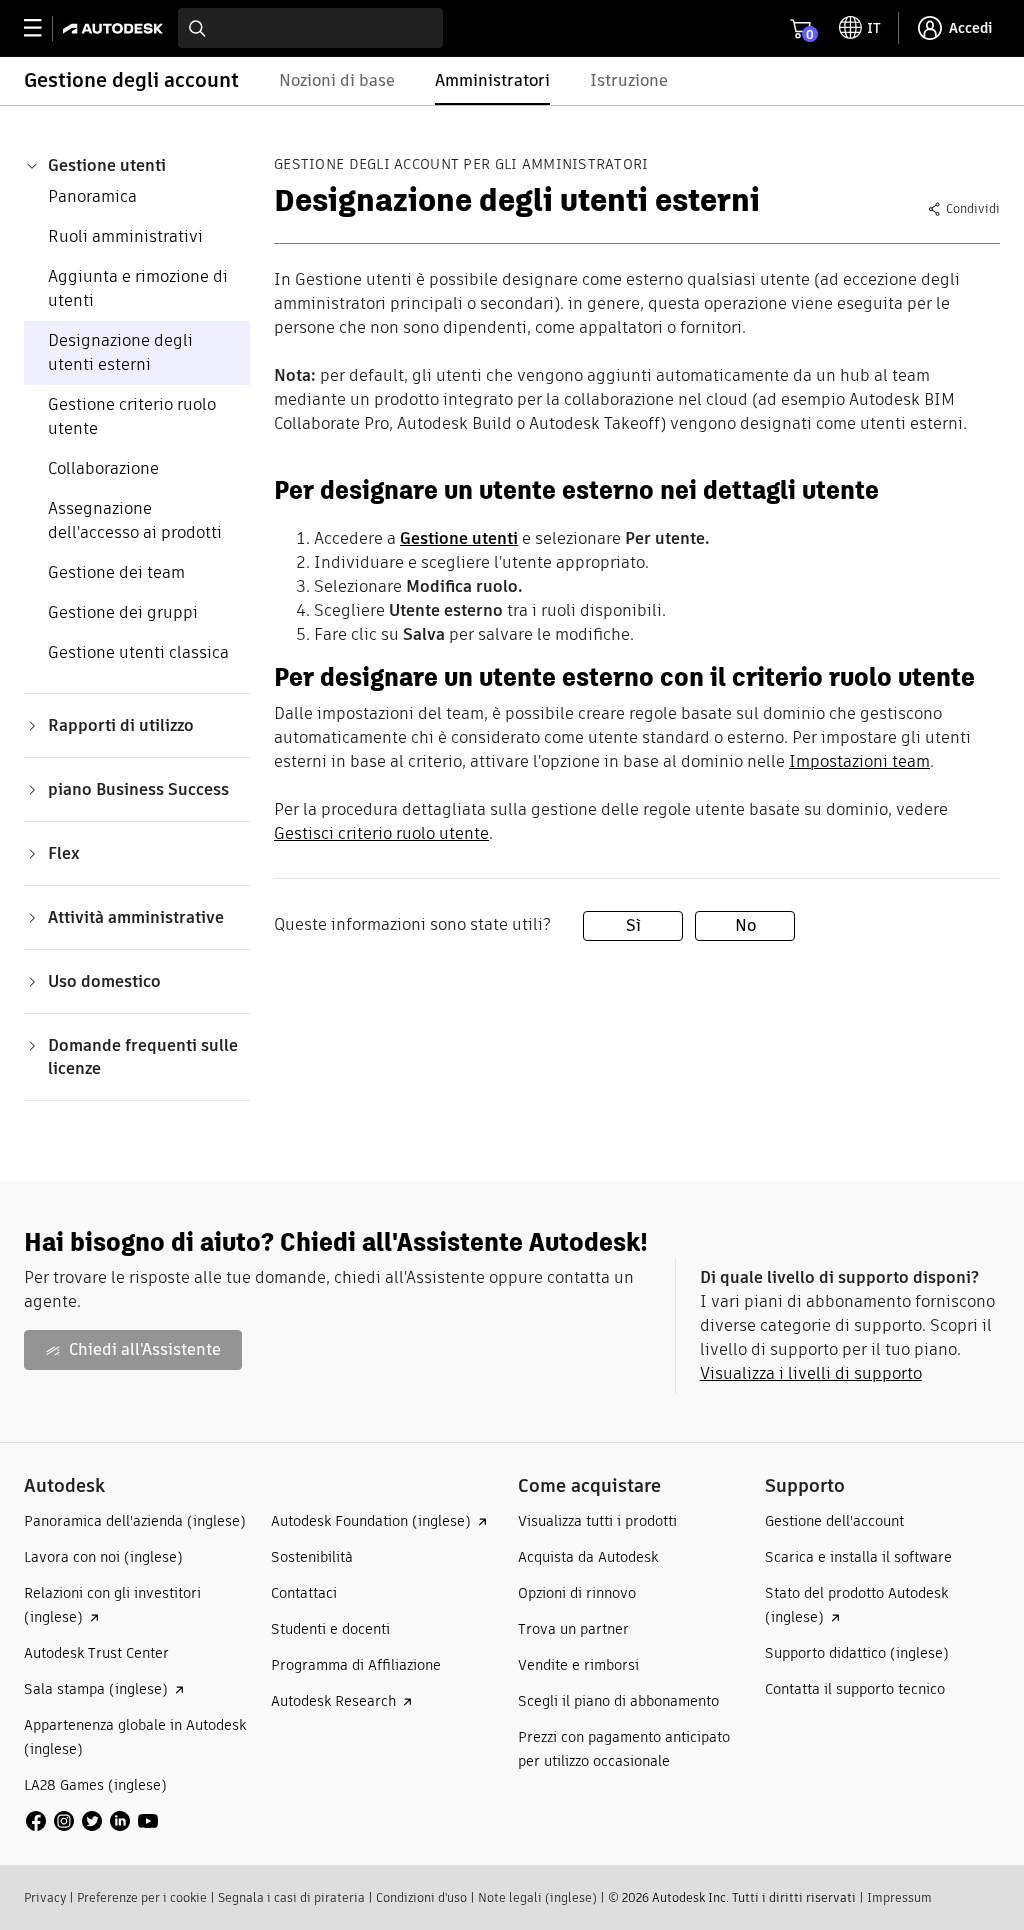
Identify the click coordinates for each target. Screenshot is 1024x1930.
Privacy (45, 1897)
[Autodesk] (115, 28)
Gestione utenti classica (138, 652)
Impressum (899, 1897)
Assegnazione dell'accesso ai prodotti (135, 520)
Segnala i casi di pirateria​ (291, 1897)
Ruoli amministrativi (125, 236)
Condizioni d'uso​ (421, 1897)
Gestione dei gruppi (123, 612)
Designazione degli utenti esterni (120, 352)
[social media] (92, 1821)
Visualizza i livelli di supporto (811, 1373)
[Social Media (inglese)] (92, 1820)
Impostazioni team (859, 761)
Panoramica (92, 196)
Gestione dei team (116, 572)
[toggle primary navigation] (43, 28)
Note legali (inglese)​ (537, 1897)
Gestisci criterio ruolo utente (381, 833)
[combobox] (310, 28)
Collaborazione (103, 468)
